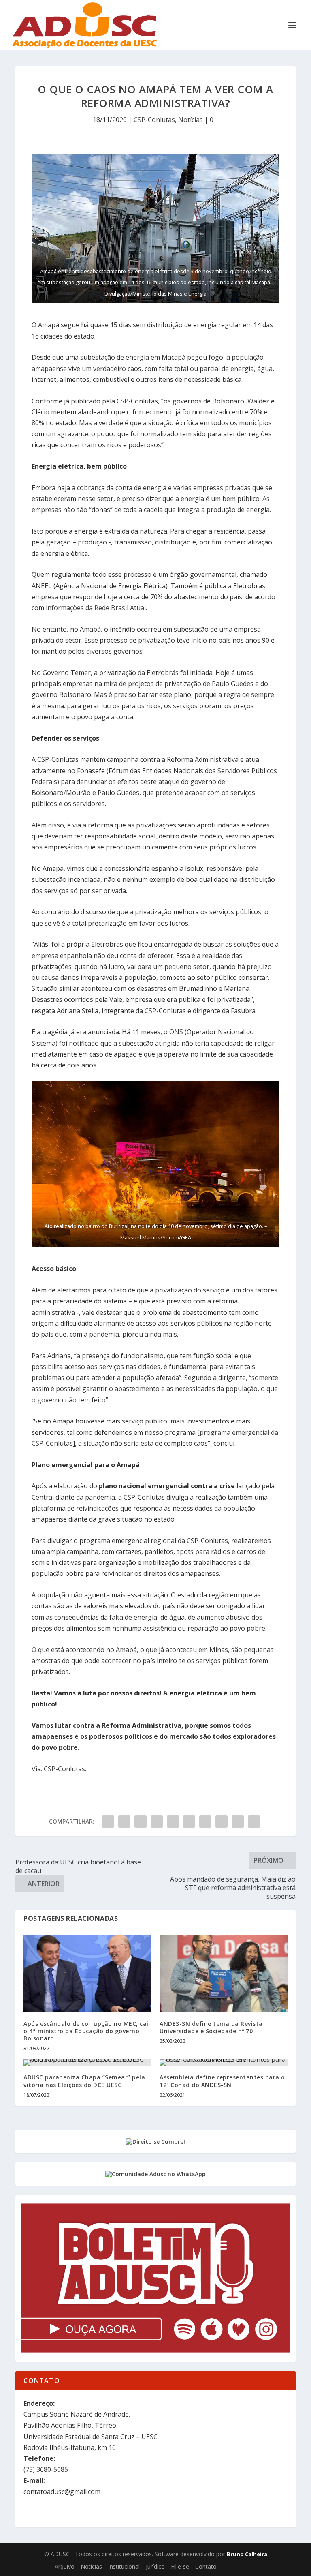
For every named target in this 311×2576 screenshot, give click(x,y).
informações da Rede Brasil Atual (96, 608)
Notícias (191, 120)
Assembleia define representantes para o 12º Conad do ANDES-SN (222, 2081)
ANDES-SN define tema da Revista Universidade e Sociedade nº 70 (211, 2027)
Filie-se (180, 2566)
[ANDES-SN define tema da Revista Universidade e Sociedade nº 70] (224, 1973)
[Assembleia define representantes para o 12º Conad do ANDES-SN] (224, 2062)
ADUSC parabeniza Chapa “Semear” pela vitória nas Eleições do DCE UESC (84, 2081)
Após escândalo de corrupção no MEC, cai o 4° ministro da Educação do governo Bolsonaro (86, 2031)
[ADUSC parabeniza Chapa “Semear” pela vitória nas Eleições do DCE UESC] (87, 2062)
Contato (206, 2566)
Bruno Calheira (247, 2554)
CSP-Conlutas (154, 120)
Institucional (124, 2566)
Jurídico (155, 2566)
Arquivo (65, 2566)
